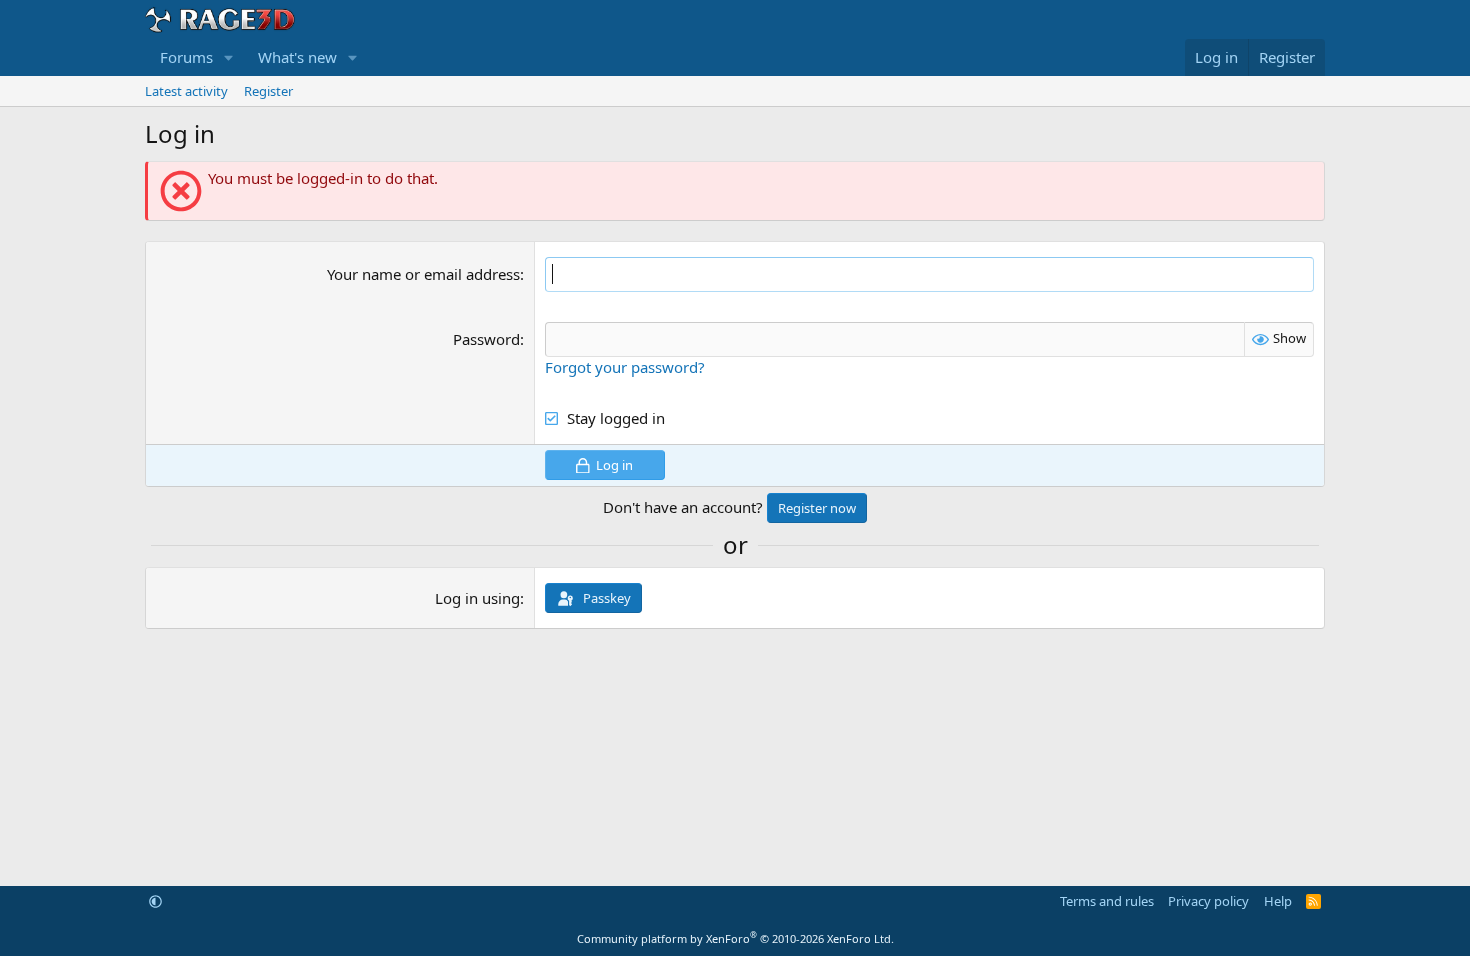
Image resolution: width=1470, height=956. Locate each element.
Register (268, 91)
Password (486, 339)
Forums (186, 57)
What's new (297, 57)
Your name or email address (423, 274)
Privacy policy (1208, 901)
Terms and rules (1107, 901)
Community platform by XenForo (735, 938)
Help (1278, 901)
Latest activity (186, 91)
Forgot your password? (625, 367)
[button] (229, 57)
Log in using (477, 598)
